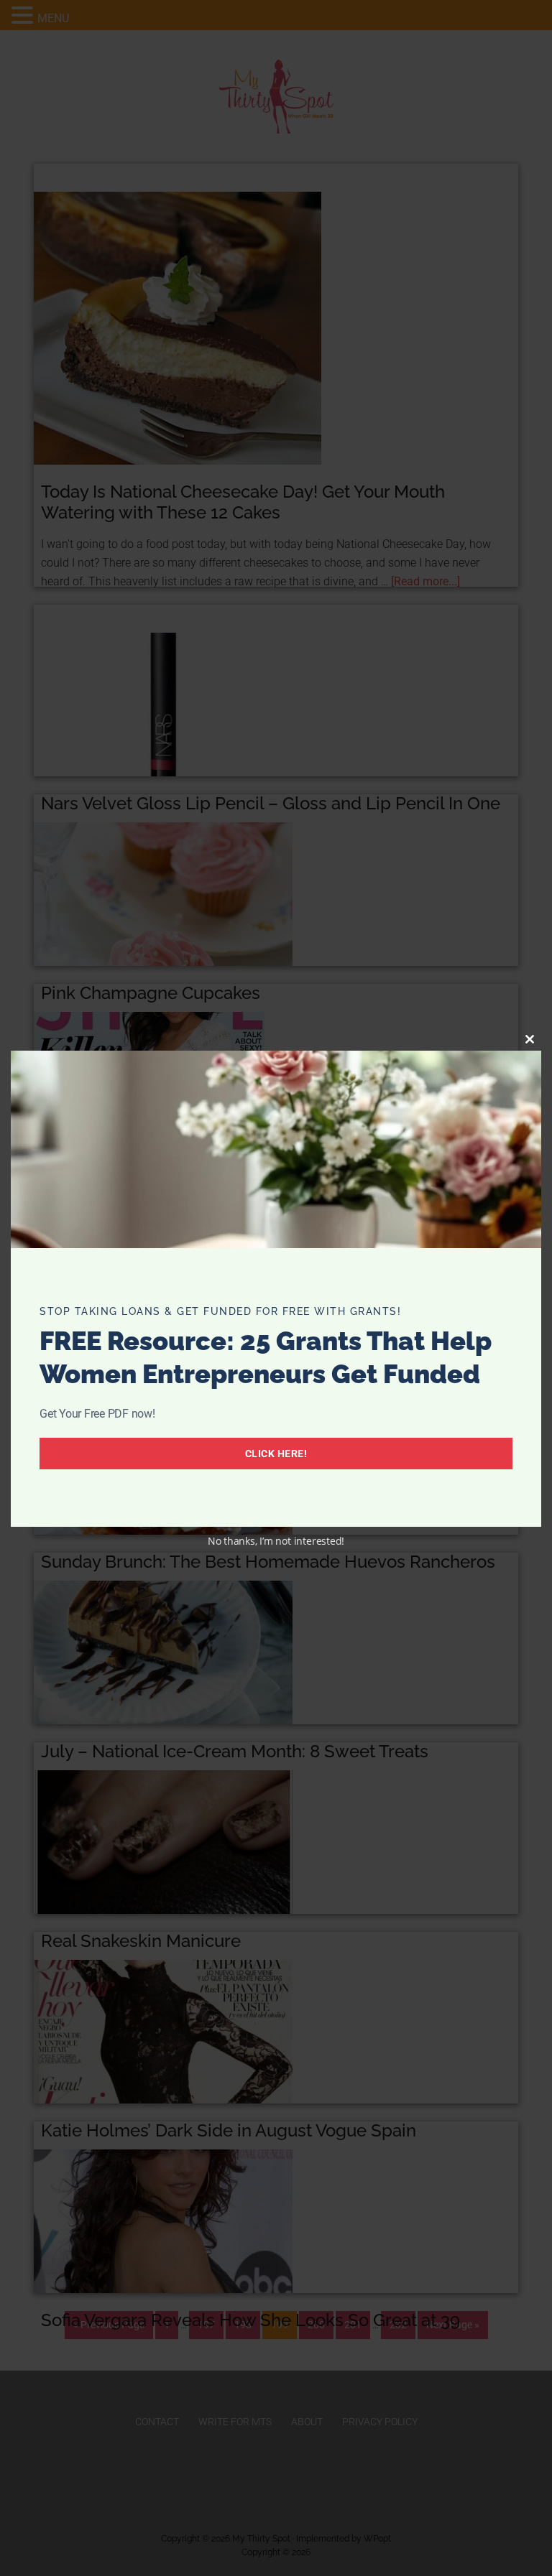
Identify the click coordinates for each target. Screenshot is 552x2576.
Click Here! (276, 1454)
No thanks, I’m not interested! (276, 1541)
